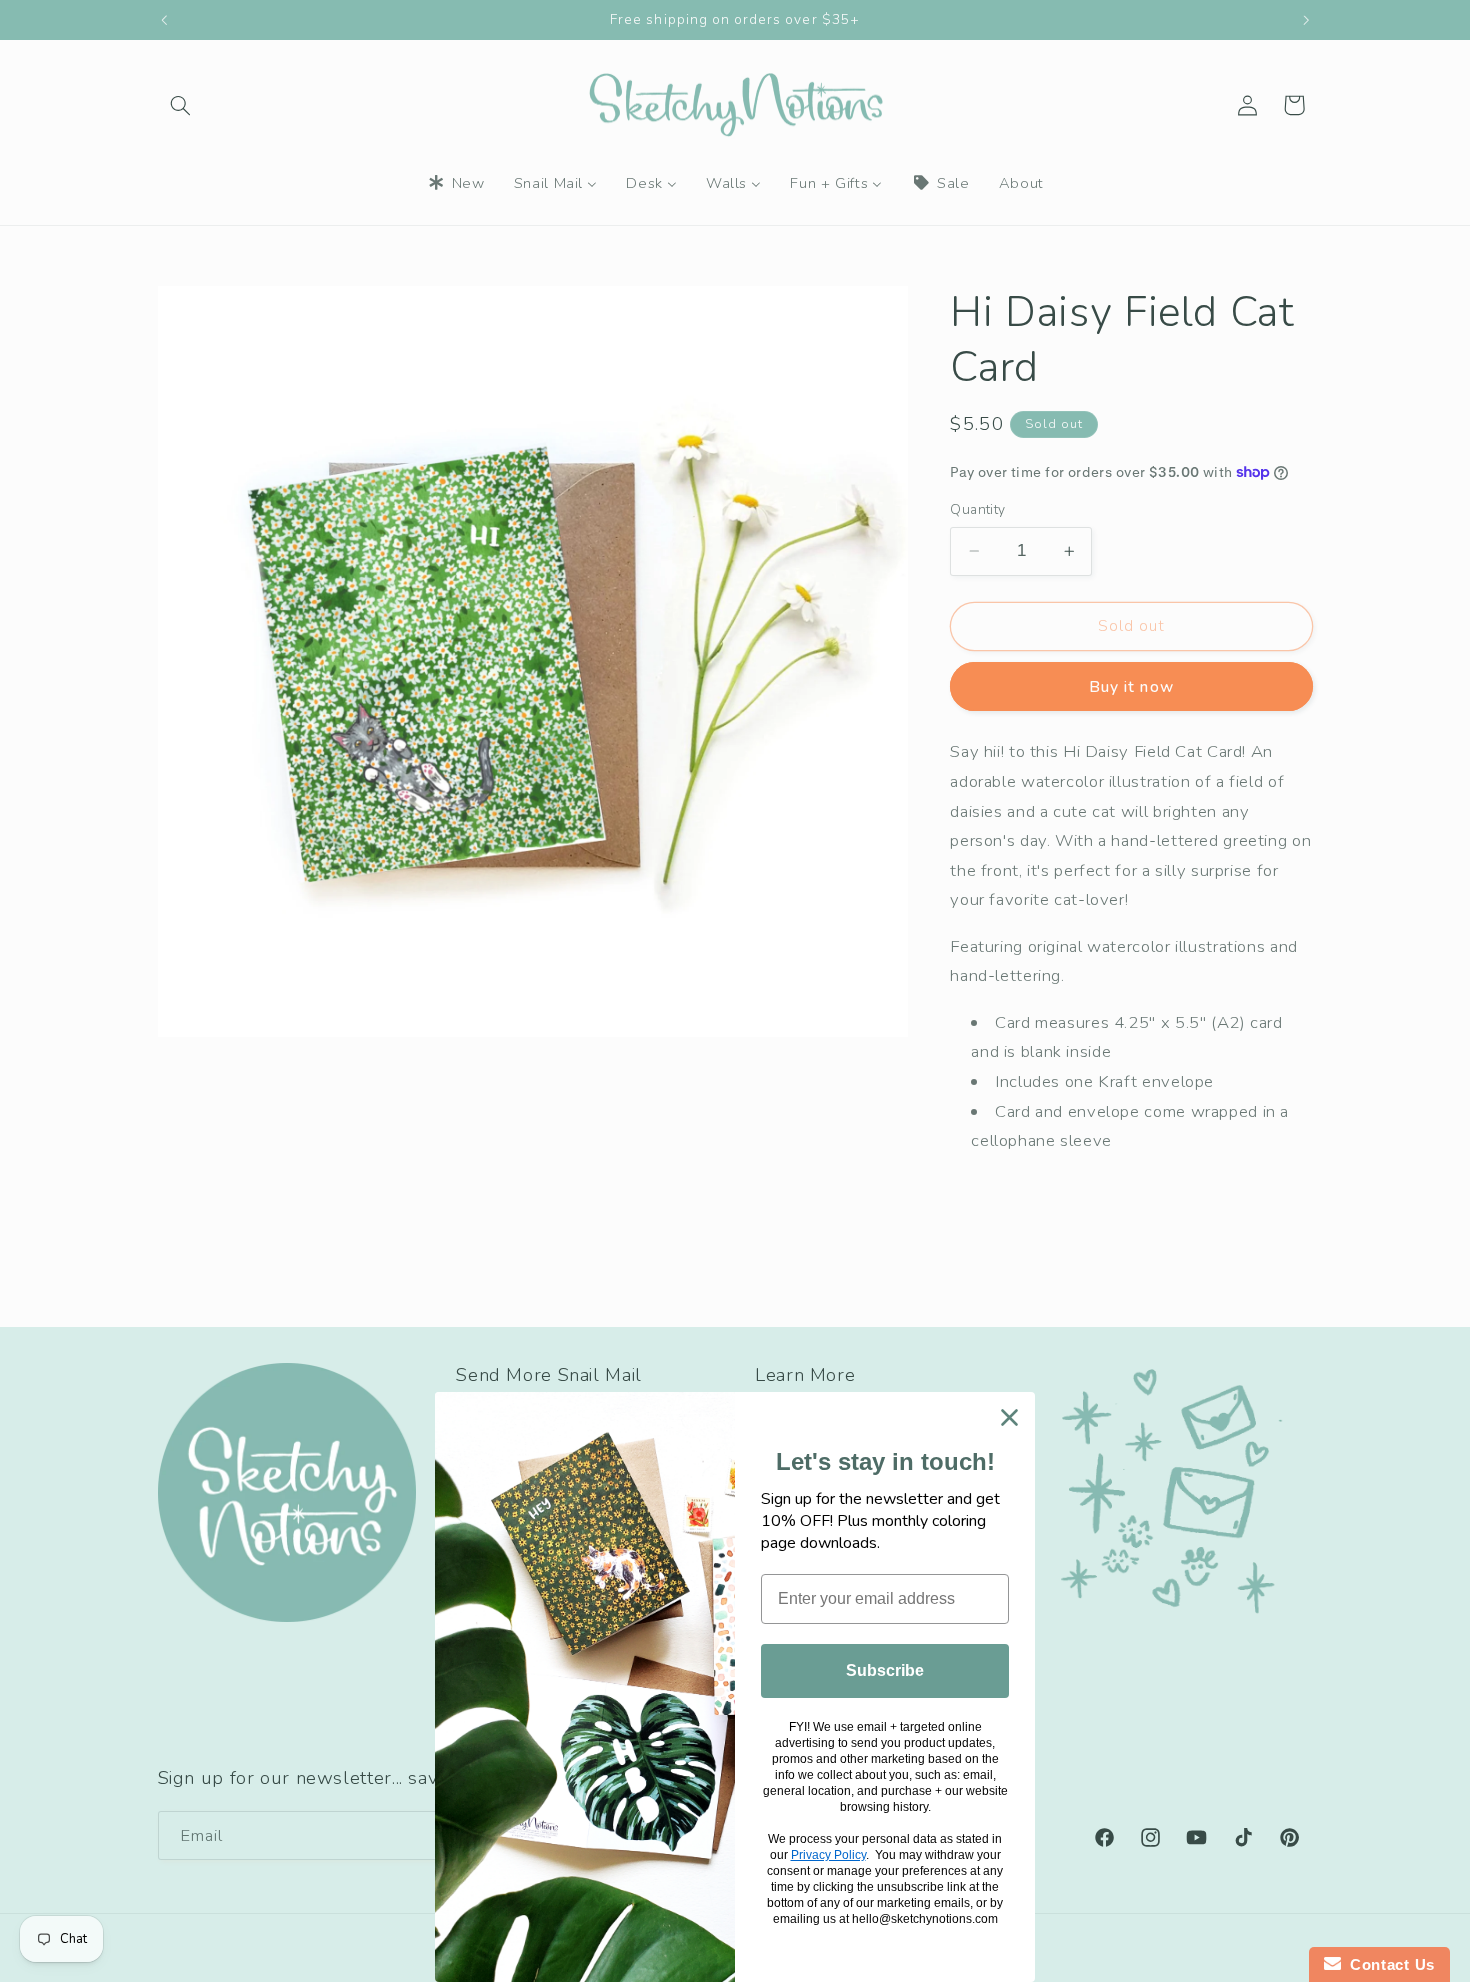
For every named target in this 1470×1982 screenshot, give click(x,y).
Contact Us (1388, 1964)
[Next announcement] (1306, 20)
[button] (181, 105)
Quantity (977, 509)
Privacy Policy (828, 1855)
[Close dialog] (1009, 1417)
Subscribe (885, 1670)
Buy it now (1131, 686)
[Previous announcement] (164, 20)
